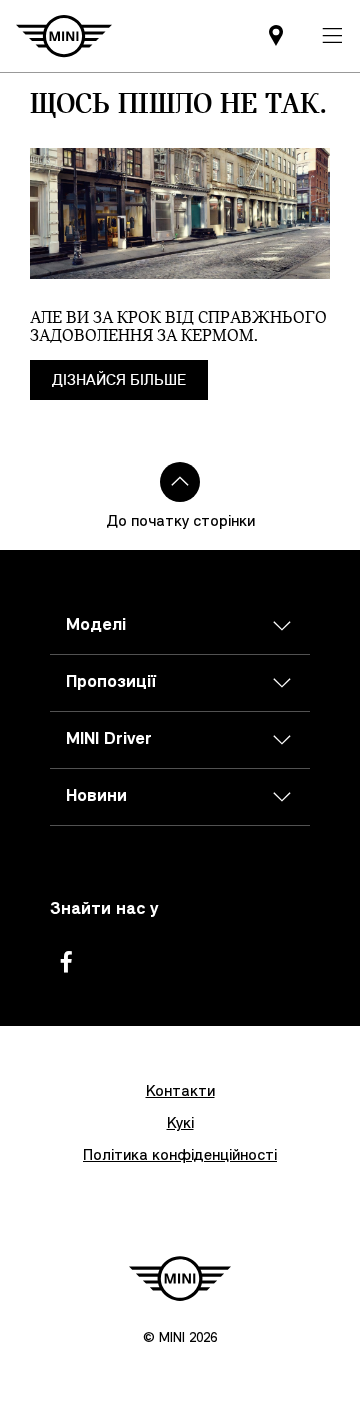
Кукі (180, 1124)
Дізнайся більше (119, 380)
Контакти (180, 1092)
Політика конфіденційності (180, 1156)
